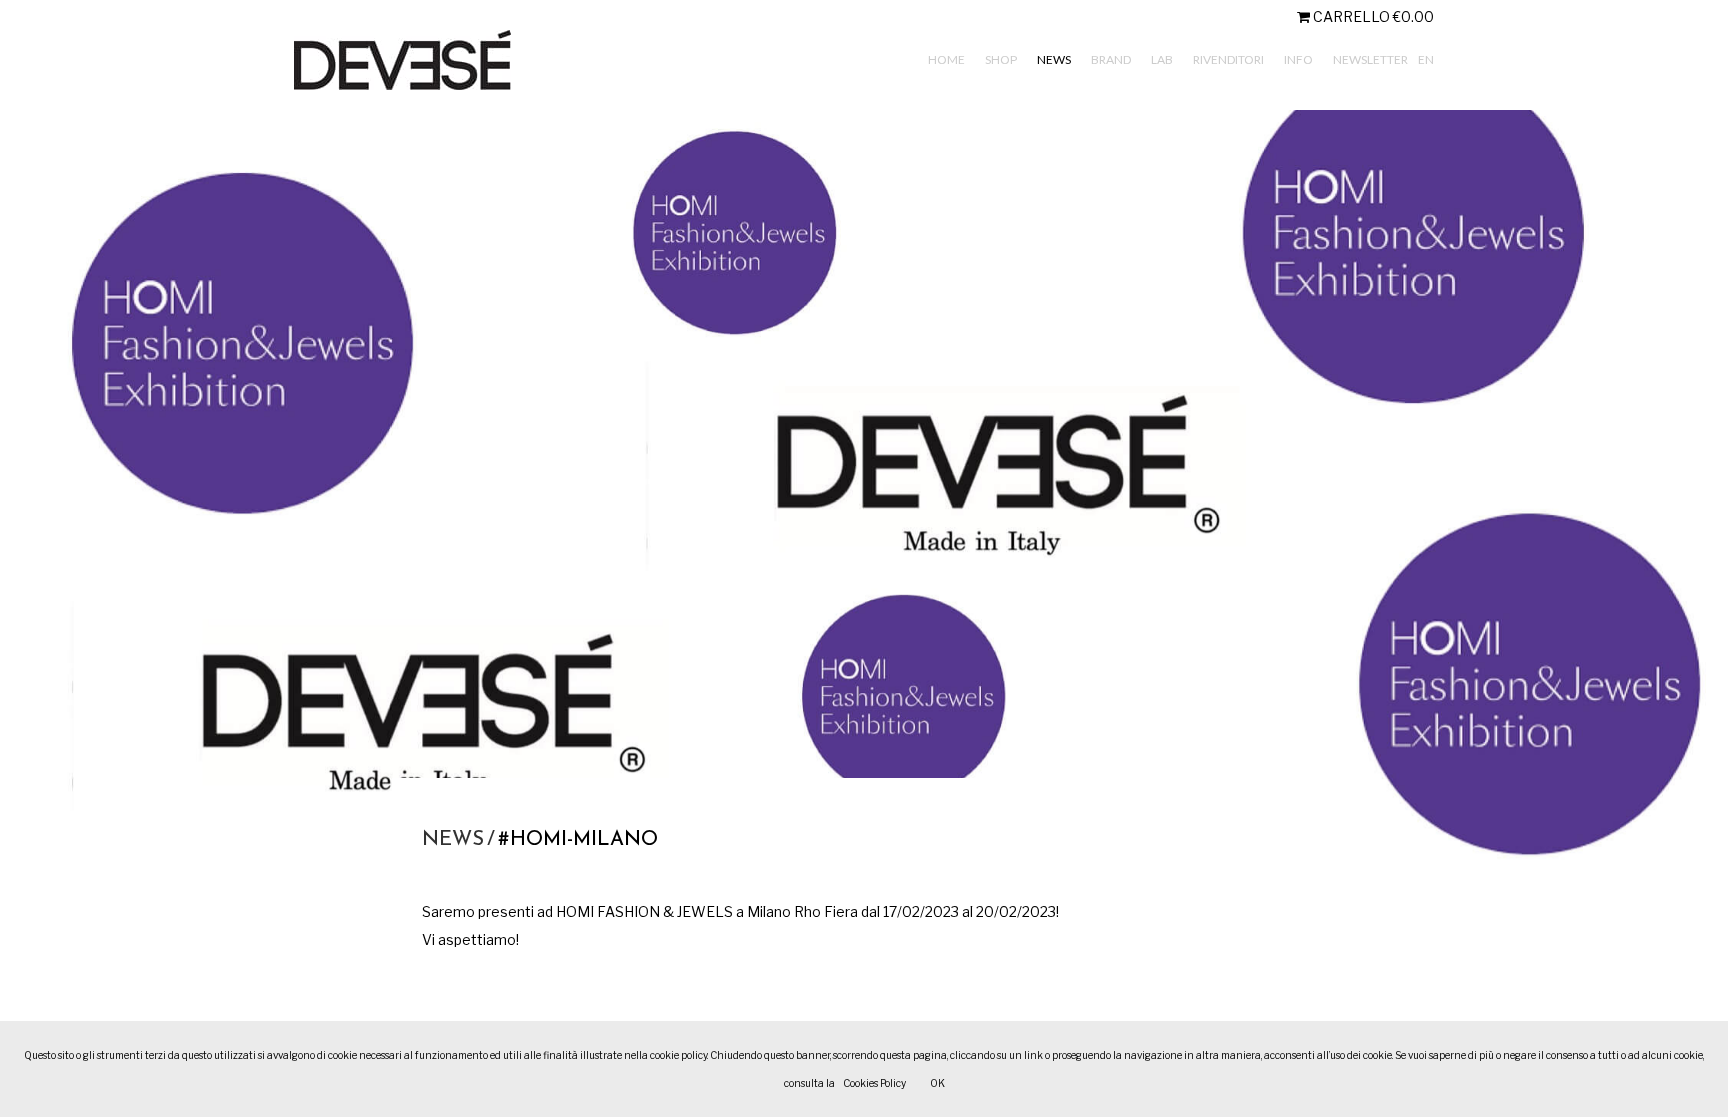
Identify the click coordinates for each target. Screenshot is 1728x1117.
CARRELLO (1372, 16)
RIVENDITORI (1228, 59)
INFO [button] (1298, 59)
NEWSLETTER (1370, 59)
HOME (946, 59)
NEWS (1054, 59)
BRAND (1111, 59)
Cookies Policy (874, 1083)
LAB (1162, 59)
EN (1426, 59)
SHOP (1001, 59)
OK (937, 1083)
